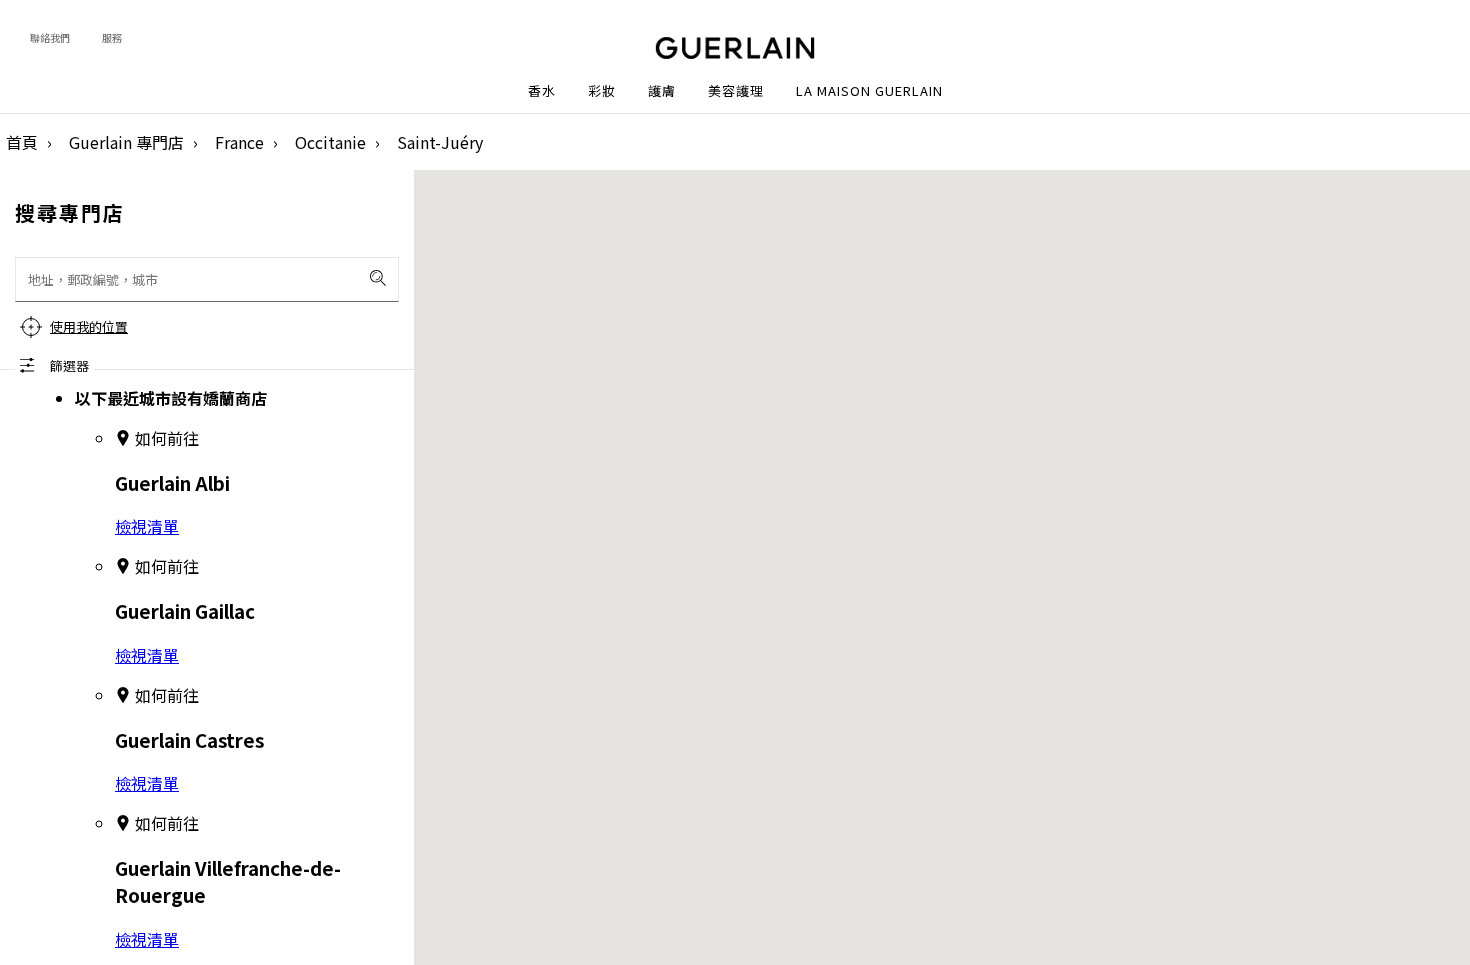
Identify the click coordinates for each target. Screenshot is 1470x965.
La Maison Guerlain (869, 91)
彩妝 (602, 91)
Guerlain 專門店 (126, 142)
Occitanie (330, 142)
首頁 (22, 142)
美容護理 (736, 91)
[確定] (378, 278)
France (239, 142)
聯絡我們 (50, 37)
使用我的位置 (89, 326)
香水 (542, 91)
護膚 (662, 91)
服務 (112, 37)
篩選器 (69, 365)
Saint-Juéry (440, 142)
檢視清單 (147, 526)
